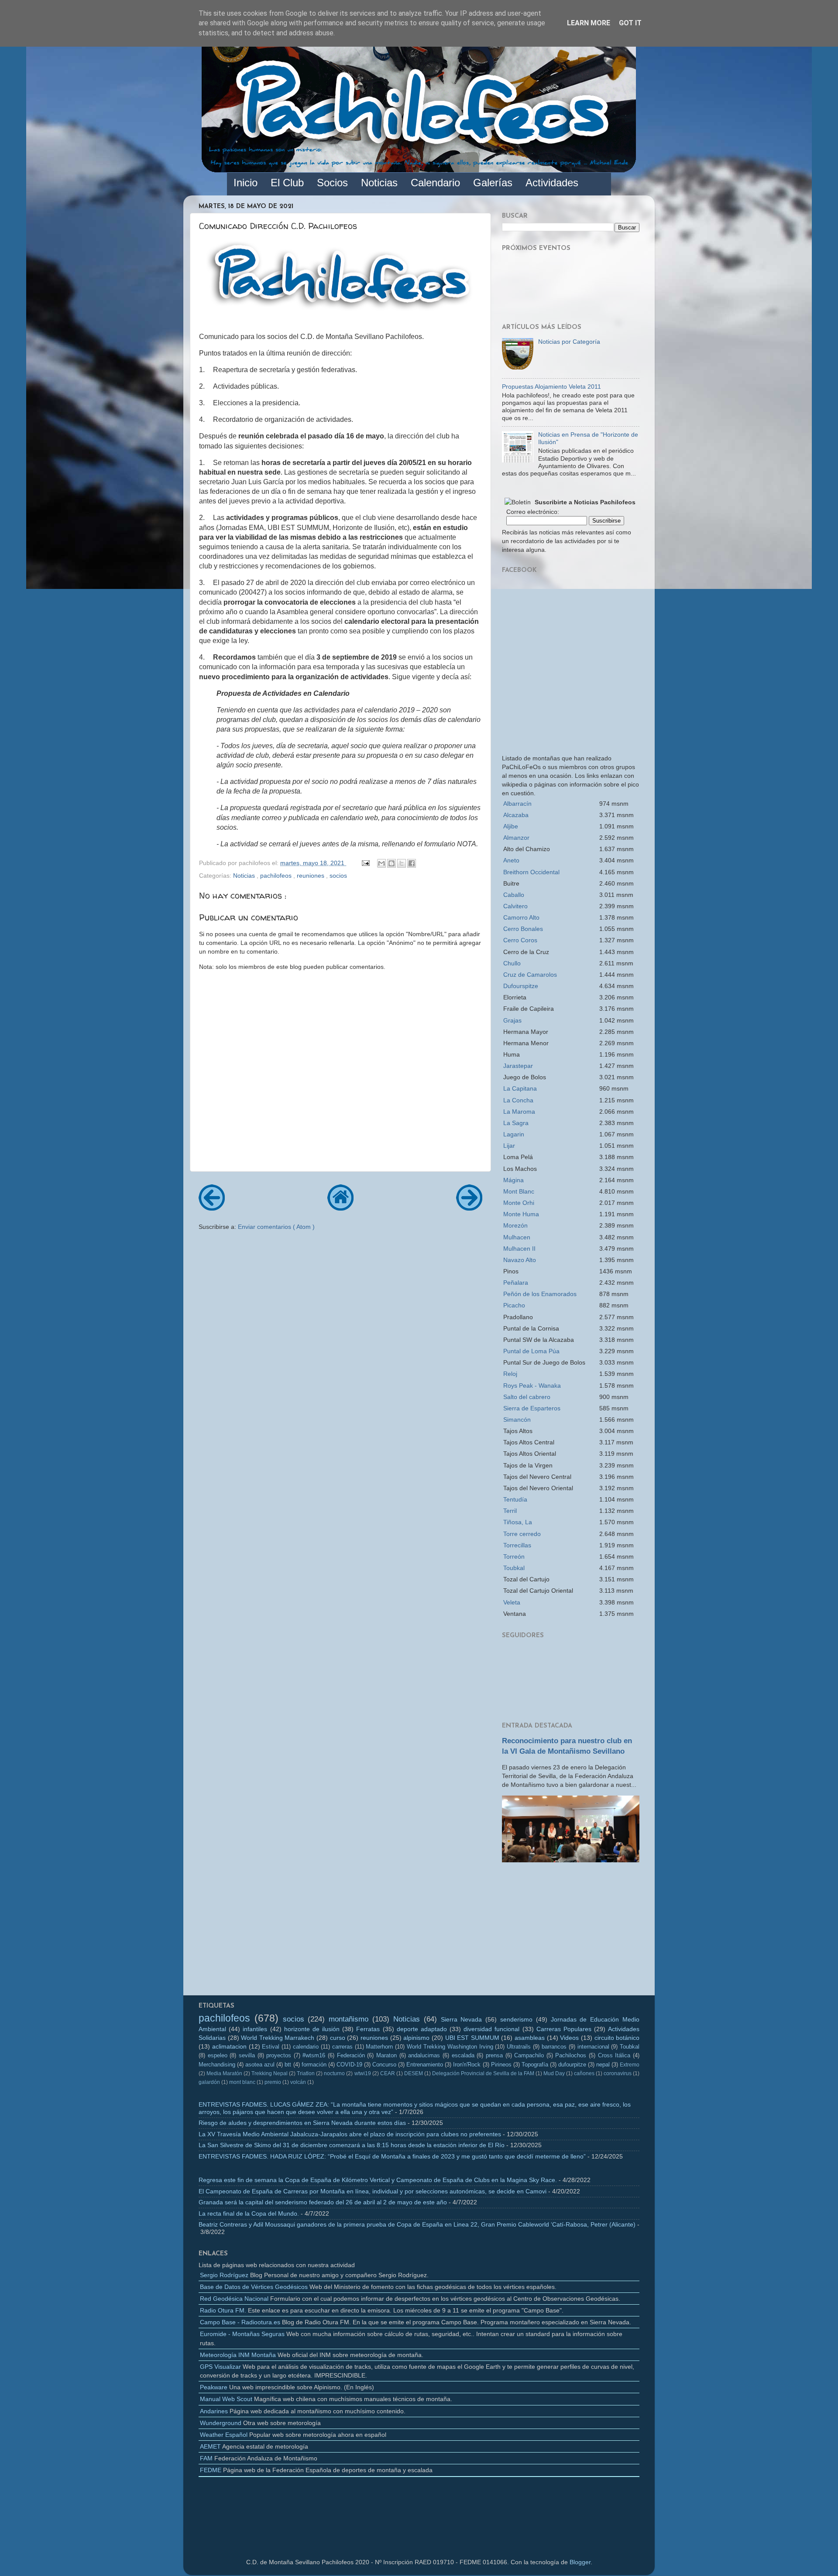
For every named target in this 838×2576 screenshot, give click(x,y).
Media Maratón (224, 2073)
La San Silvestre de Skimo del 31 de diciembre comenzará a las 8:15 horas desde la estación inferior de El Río (352, 2145)
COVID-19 (349, 2065)
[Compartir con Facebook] (412, 863)
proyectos (279, 2055)
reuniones (311, 876)
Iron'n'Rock (467, 2065)
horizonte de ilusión (312, 2029)
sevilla (247, 2055)
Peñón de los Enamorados (540, 1294)
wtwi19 (363, 2073)
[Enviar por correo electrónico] (381, 863)
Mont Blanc (519, 1191)
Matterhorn (379, 2047)
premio (273, 2082)
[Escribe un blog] (392, 863)
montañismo (349, 2019)
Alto (521, 917)
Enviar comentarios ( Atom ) (276, 1227)
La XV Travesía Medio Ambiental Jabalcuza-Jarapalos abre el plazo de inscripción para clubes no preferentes (350, 2134)
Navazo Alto (520, 1260)
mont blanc (242, 2082)
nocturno (334, 2073)
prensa (494, 2055)
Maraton (386, 2055)
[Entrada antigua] (469, 1208)
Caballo (514, 895)
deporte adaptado (422, 2029)
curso (338, 2038)
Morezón (515, 1225)
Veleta (512, 1602)
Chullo (512, 963)
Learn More (589, 23)
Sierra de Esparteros (532, 1408)
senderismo (516, 2019)
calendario (306, 2047)
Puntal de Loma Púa (531, 1351)
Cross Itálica (614, 2055)
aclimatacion (229, 2046)
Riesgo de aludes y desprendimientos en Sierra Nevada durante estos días (302, 2123)
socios (338, 876)
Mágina (513, 1180)
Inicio (246, 183)
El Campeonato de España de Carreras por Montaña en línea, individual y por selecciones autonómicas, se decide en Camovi (373, 2191)
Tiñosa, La (518, 1522)
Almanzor (516, 838)
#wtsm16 (314, 2055)
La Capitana (520, 1088)
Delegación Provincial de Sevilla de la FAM (483, 2073)
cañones (584, 2073)
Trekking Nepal (270, 2073)
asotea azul (260, 2065)
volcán (298, 2082)
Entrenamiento (425, 2065)
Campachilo (529, 2055)
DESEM (414, 2073)
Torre (522, 1534)
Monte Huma (521, 1214)
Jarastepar (518, 1066)
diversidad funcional (491, 2029)
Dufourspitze (521, 986)
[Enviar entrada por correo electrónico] (365, 863)
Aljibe (511, 826)
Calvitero (515, 906)
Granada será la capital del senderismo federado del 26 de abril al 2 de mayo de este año (323, 2202)
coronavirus (618, 2073)
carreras (342, 2047)
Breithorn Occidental (531, 872)
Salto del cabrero (527, 1397)
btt (288, 2065)
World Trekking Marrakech (278, 2038)
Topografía (535, 2065)
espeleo (218, 2055)
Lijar (509, 1146)
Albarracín (517, 804)
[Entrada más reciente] (212, 1208)
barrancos (554, 2047)
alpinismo (416, 2038)
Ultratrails (519, 2047)
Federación (351, 2055)
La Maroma (519, 1112)
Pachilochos (571, 2055)
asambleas (530, 2038)
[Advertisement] (571, 1932)
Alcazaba (516, 815)
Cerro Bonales (523, 929)
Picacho (514, 1305)
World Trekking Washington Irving (450, 2047)
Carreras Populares (564, 2029)
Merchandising (217, 2065)
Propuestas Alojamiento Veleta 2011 (551, 387)
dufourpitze (572, 2065)
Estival (271, 2047)
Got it (630, 23)
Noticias (245, 876)
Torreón (514, 1557)
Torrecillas (517, 1545)
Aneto (511, 860)
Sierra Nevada (462, 2019)
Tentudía (515, 1499)
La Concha (518, 1100)
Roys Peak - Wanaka (532, 1385)
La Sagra (516, 1123)
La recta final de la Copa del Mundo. (249, 2213)
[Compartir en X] (402, 863)
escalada (463, 2055)
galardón (209, 2082)
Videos (569, 2038)
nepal (603, 2065)
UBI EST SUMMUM (472, 2038)
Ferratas (368, 2029)
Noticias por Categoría (569, 342)
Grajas (512, 1020)
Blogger (580, 2562)
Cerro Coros (520, 940)
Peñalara (516, 1283)
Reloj (510, 1374)
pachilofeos (277, 876)
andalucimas (424, 2055)
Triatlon (306, 2073)
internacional (593, 2047)
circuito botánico (617, 2038)
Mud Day (554, 2073)
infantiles (255, 2029)
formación (314, 2065)
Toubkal (514, 1568)
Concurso (384, 2065)
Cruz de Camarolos (530, 975)
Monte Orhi (519, 1203)
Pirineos (501, 2065)
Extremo (630, 2065)
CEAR (388, 2073)
